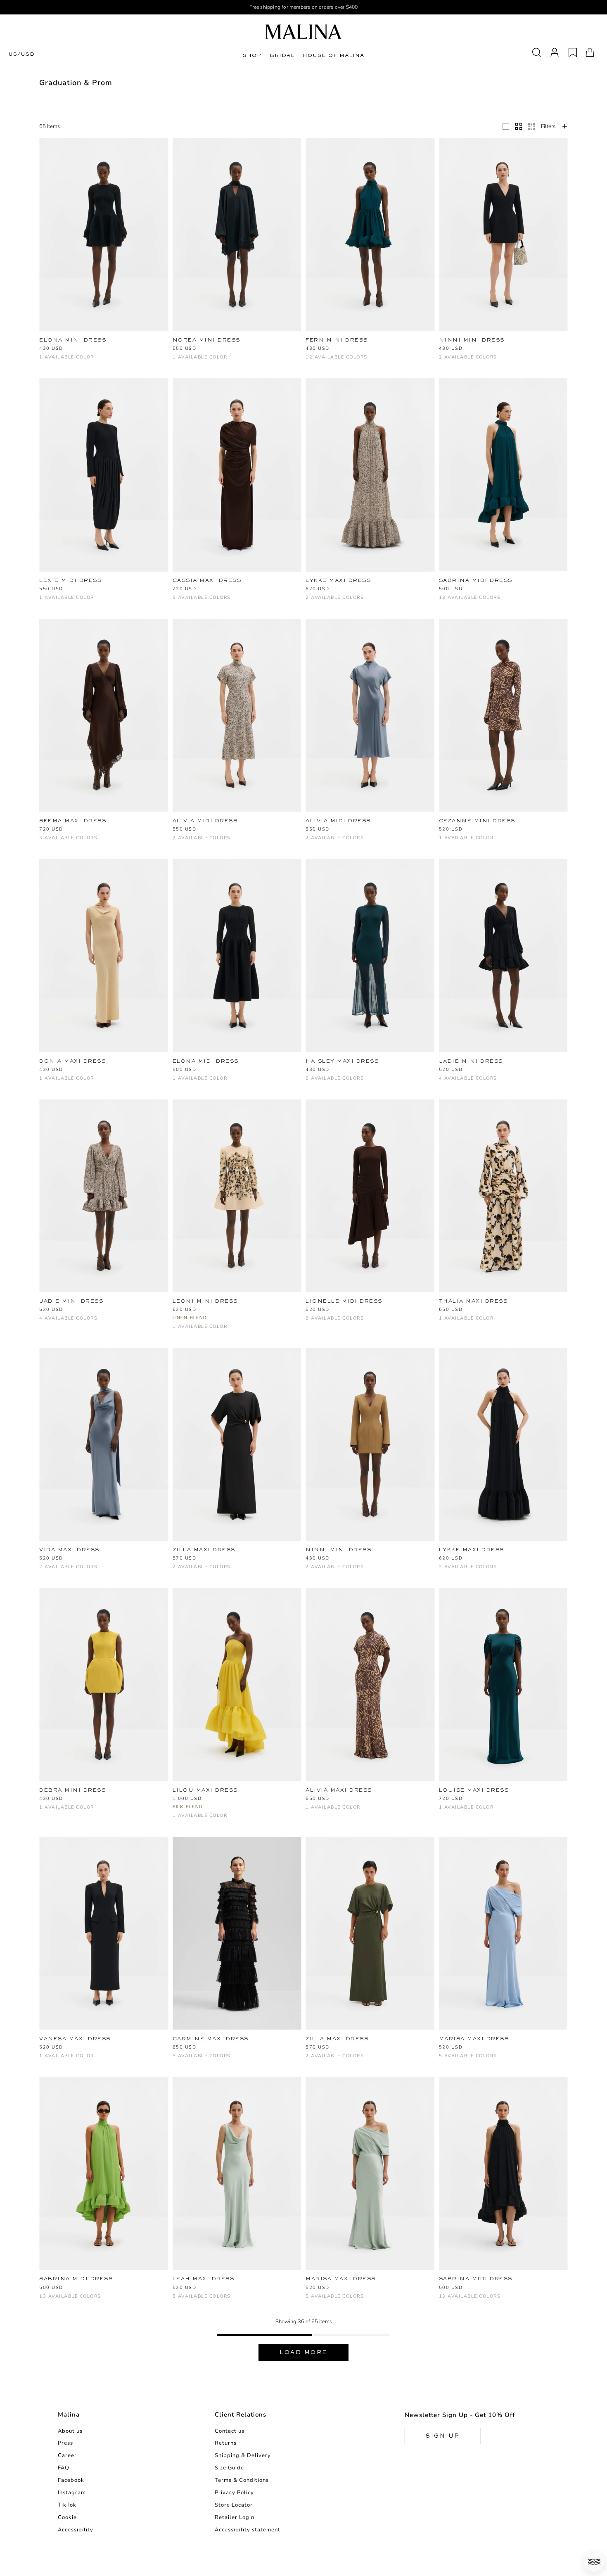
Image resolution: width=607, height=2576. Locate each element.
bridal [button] (282, 55)
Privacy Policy (234, 2493)
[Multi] (310, 602)
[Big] (506, 126)
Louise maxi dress (474, 1790)
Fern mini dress (337, 340)
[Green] (191, 1571)
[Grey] (498, 2060)
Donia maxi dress (72, 1061)
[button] (594, 2562)
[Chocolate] (392, 350)
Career (67, 2455)
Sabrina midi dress (476, 580)
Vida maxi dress (69, 1550)
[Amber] (205, 602)
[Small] (531, 126)
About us (70, 2431)
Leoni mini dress (205, 1301)
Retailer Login (235, 2517)
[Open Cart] (590, 52)
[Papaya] (525, 590)
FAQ (64, 2468)
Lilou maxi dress (205, 1790)
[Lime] (310, 361)
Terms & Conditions (242, 2480)
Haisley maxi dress (342, 1061)
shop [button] (252, 55)
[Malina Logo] (303, 32)
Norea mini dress (206, 340)
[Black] (44, 361)
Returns (226, 2443)
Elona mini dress (73, 340)
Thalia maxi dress (473, 1301)
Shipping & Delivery (243, 2455)
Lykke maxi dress (338, 580)
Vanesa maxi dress (75, 2039)
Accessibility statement (248, 2530)
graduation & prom (76, 83)
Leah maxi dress (204, 2279)
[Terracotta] (351, 350)
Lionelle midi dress (344, 1301)
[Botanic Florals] (378, 350)
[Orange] (44, 2300)
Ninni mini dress (472, 340)
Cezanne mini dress (477, 821)
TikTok (67, 2505)
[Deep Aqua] (406, 350)
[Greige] (205, 2060)
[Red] (126, 2289)
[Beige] (44, 1082)
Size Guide (229, 2468)
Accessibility (76, 2530)
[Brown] (457, 361)
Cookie (67, 2517)
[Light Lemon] (218, 602)
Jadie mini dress (471, 1061)
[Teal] (85, 2300)
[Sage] (471, 602)
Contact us (230, 2431)
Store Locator (234, 2505)
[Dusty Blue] (419, 350)
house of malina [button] (333, 55)
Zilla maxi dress (204, 1550)
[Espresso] (553, 590)
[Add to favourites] (166, 340)
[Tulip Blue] (338, 361)
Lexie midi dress (70, 580)
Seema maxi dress (73, 821)
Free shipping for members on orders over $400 (304, 7)
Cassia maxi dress (207, 580)
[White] (324, 350)
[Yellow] (44, 1811)
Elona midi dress (206, 1061)
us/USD (21, 54)
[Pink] (71, 842)
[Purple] (324, 1322)
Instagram (72, 2493)
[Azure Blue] (365, 350)
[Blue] (310, 350)
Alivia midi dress (205, 821)
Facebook (71, 2480)
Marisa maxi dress (474, 2039)
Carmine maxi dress (211, 2039)
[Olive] (232, 602)
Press (65, 2443)
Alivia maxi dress (339, 1790)
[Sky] (324, 361)
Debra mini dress (72, 1790)
